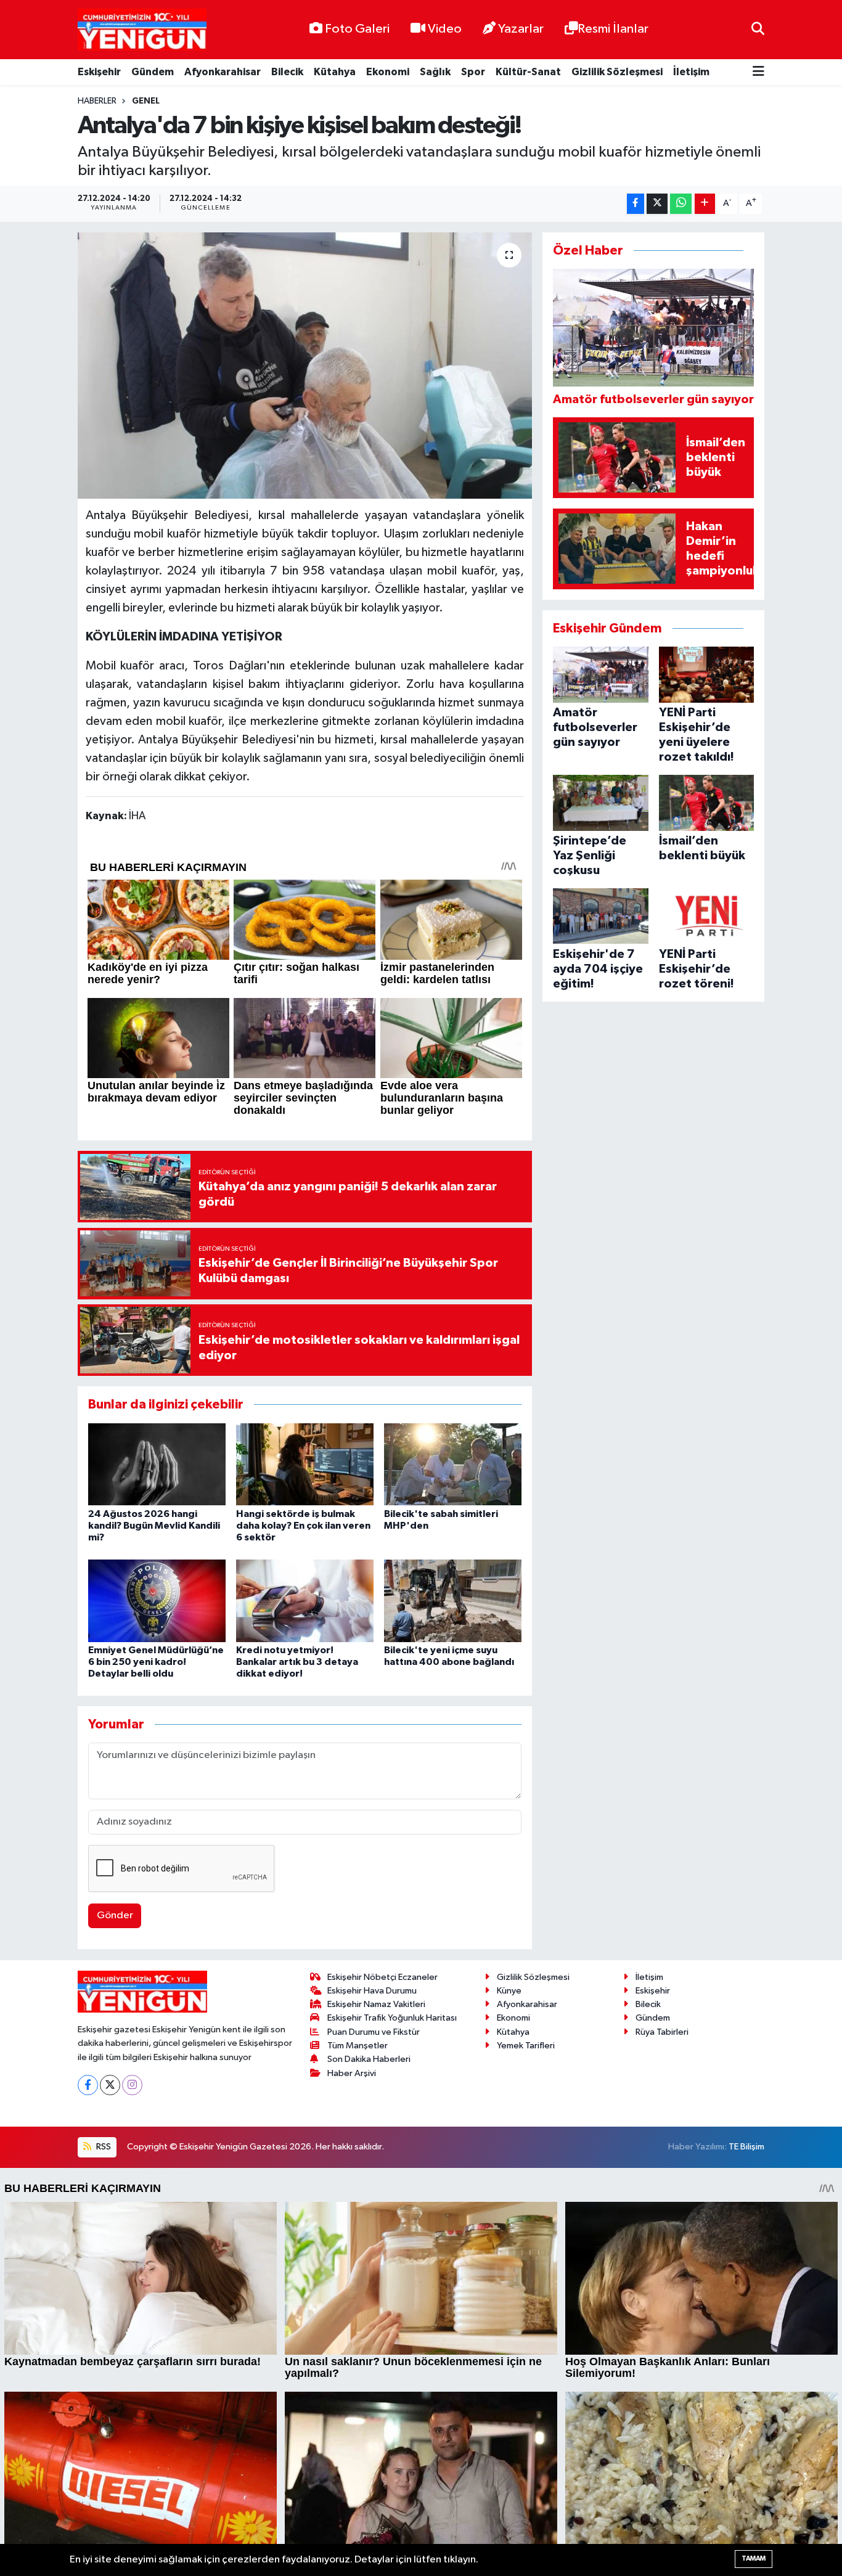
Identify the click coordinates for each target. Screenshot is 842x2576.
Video (445, 29)
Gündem (153, 72)
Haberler (97, 101)
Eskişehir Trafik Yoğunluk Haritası (392, 2018)
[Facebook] (88, 2085)
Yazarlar (521, 29)
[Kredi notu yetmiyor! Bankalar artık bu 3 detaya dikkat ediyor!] (305, 1601)
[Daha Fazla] (705, 204)
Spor (473, 72)
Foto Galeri (357, 29)
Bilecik (287, 72)
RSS (103, 2147)
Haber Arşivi (352, 2073)
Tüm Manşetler (358, 2046)
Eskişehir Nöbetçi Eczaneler (382, 1977)
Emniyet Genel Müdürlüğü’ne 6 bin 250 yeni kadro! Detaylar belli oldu (156, 1662)
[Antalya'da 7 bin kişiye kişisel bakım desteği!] (305, 366)
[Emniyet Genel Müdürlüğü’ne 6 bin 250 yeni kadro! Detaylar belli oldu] (157, 1601)
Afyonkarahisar (223, 72)
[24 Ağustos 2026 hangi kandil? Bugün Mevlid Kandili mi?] (157, 1464)
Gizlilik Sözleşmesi (617, 72)
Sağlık (435, 72)
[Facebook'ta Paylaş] (636, 204)
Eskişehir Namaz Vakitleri (376, 2004)
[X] (110, 2085)
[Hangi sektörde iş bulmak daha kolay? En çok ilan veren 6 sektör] (305, 1464)
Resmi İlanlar (613, 29)
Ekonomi (388, 72)
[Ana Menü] (758, 72)
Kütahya (335, 72)
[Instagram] (132, 2085)
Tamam (754, 2558)
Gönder (115, 1916)
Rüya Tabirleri (662, 2032)
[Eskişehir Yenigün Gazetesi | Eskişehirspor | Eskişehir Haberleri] (142, 30)
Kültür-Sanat (528, 72)
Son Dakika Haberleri (369, 2059)
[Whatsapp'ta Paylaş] (681, 204)
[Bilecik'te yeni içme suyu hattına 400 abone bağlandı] (453, 1601)
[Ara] (758, 29)
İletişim (691, 72)
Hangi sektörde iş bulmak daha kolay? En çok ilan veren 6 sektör (303, 1526)
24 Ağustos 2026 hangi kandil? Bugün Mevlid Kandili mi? (154, 1526)
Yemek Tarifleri (526, 2046)
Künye (509, 1991)
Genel (146, 101)
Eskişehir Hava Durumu (372, 1991)
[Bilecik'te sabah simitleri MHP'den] (453, 1464)
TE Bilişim (746, 2147)
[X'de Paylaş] (657, 204)
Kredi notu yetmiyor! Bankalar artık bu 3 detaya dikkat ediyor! (297, 1662)
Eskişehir (99, 72)
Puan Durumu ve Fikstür (374, 2032)
